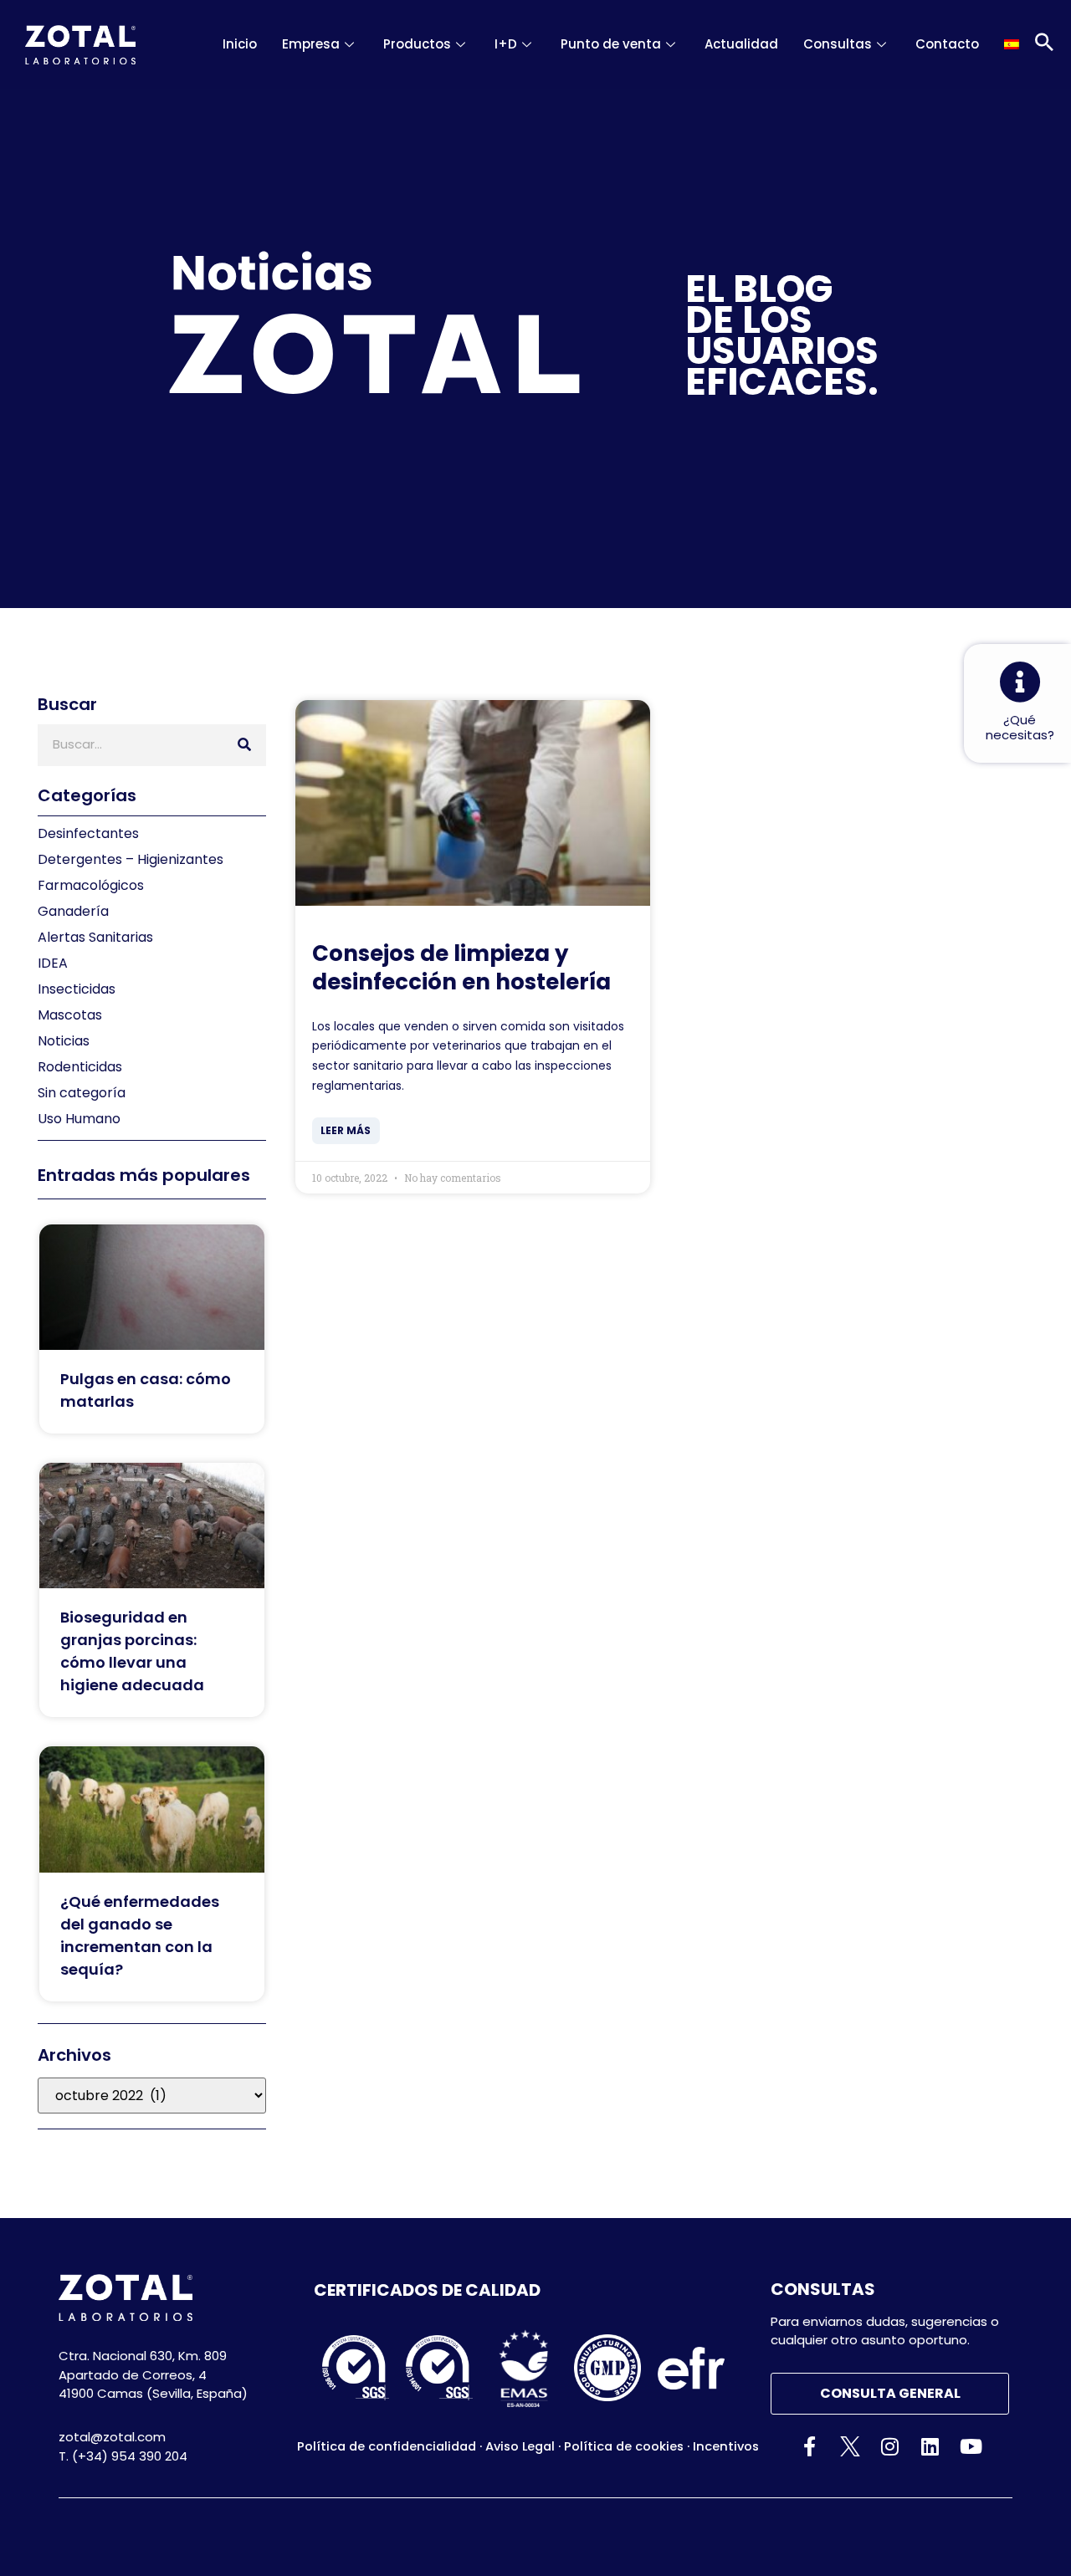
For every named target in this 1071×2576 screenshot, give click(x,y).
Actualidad (741, 44)
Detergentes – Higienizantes (131, 859)
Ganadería (73, 911)
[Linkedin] (930, 2446)
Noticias (64, 1041)
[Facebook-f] (810, 2446)
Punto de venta (611, 44)
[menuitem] (1012, 44)
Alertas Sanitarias (95, 937)
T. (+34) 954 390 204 (123, 2456)
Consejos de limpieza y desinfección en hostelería (461, 968)
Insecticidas (77, 989)
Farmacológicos (91, 885)
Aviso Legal (520, 2446)
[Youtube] (970, 2446)
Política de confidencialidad (387, 2446)
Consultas (838, 44)
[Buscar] (244, 745)
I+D (506, 44)
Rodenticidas (80, 1067)
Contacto (947, 44)
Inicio (240, 44)
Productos (417, 44)
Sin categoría (82, 1093)
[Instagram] (890, 2446)
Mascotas (70, 1015)
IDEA (53, 963)
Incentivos (726, 2446)
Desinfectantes (88, 833)
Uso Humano (79, 1119)
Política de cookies (624, 2446)
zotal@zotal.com (112, 2437)
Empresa (311, 44)
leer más (346, 1130)
